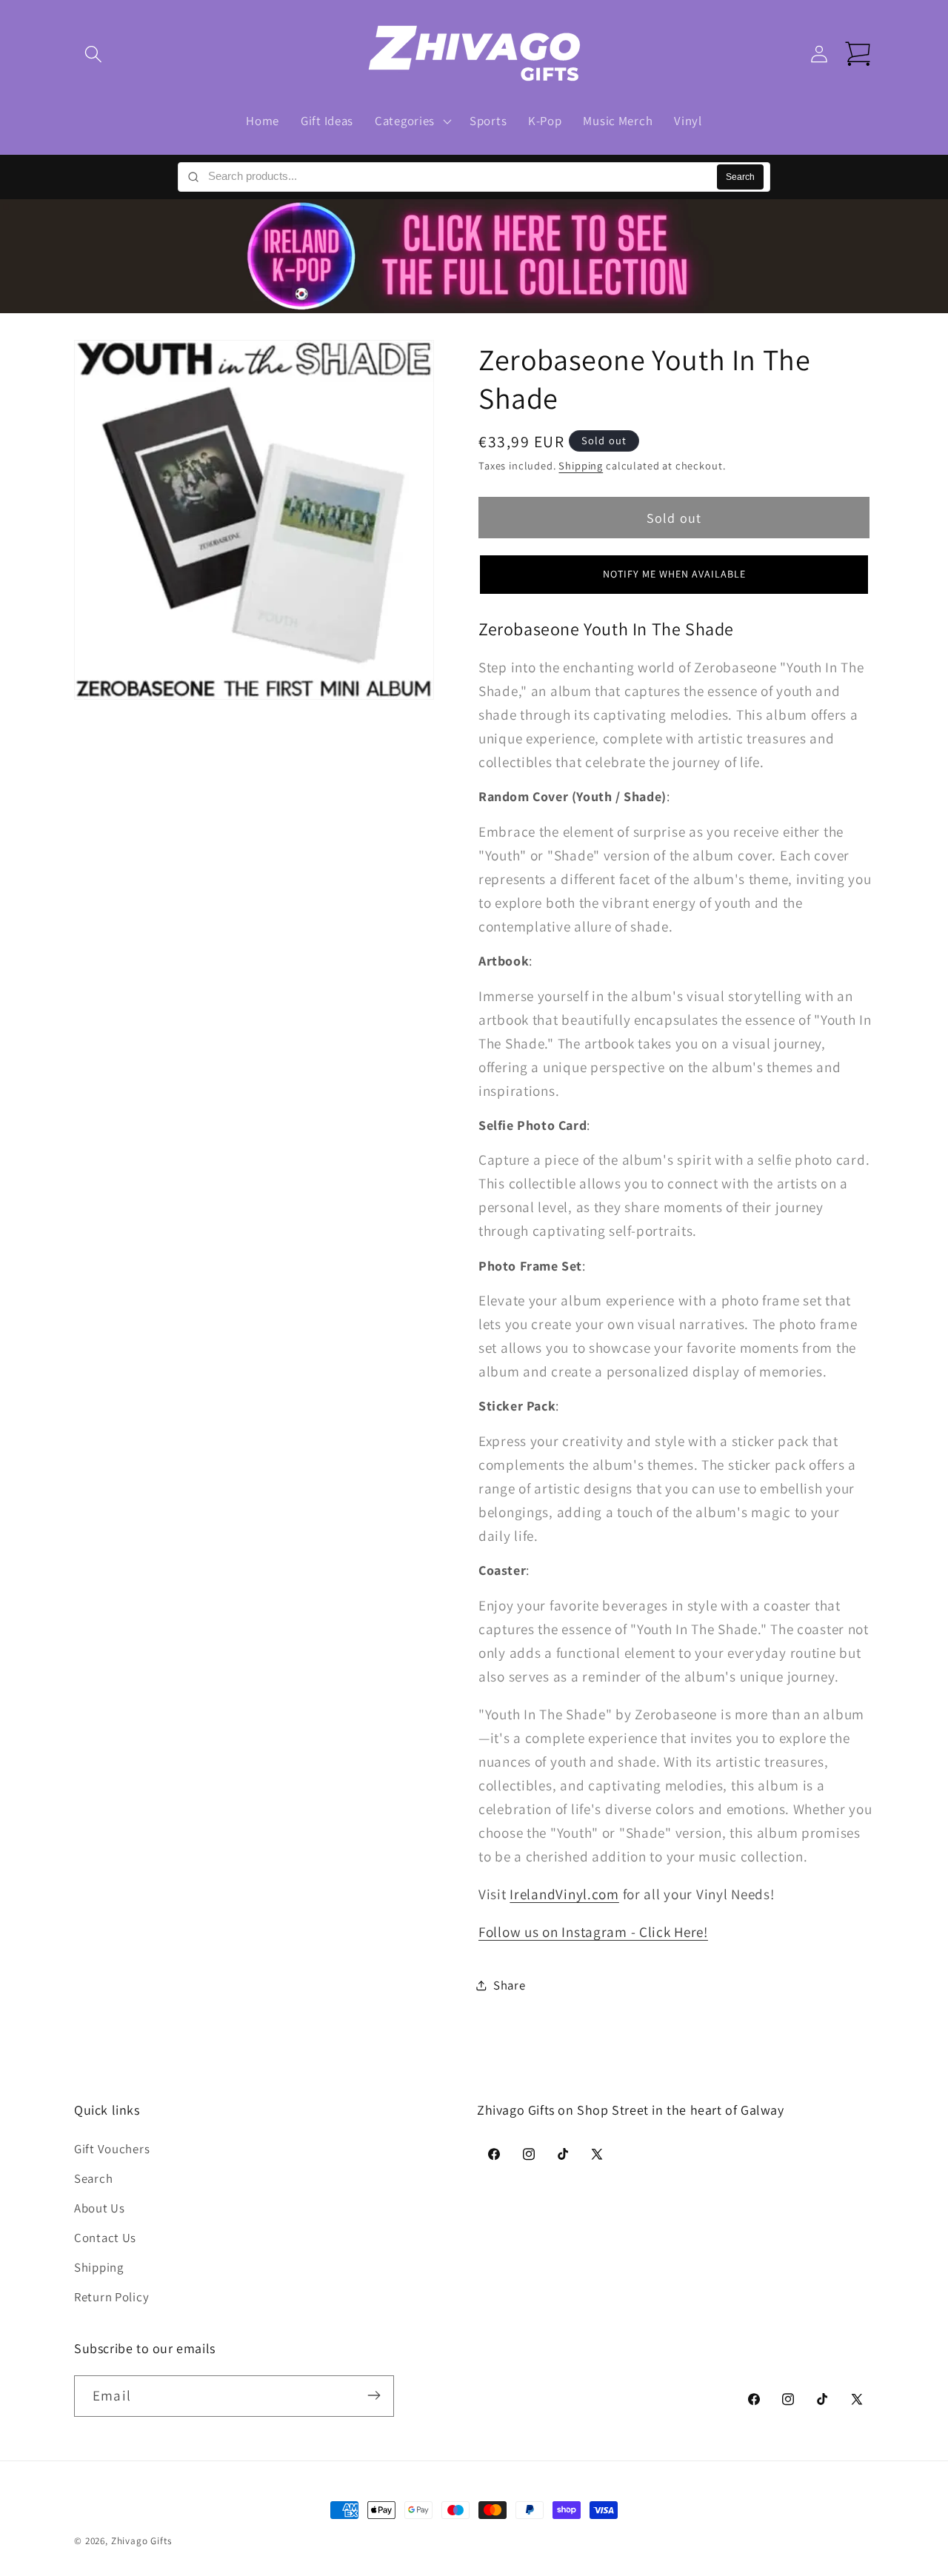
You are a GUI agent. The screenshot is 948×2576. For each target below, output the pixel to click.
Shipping (581, 466)
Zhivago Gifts (141, 2541)
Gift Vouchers (112, 2150)
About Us (100, 2209)
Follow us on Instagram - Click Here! (593, 1932)
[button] (94, 54)
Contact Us (105, 2238)
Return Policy (111, 2298)
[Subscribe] (374, 2395)
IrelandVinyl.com (564, 1894)
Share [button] (510, 1985)
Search (740, 177)
